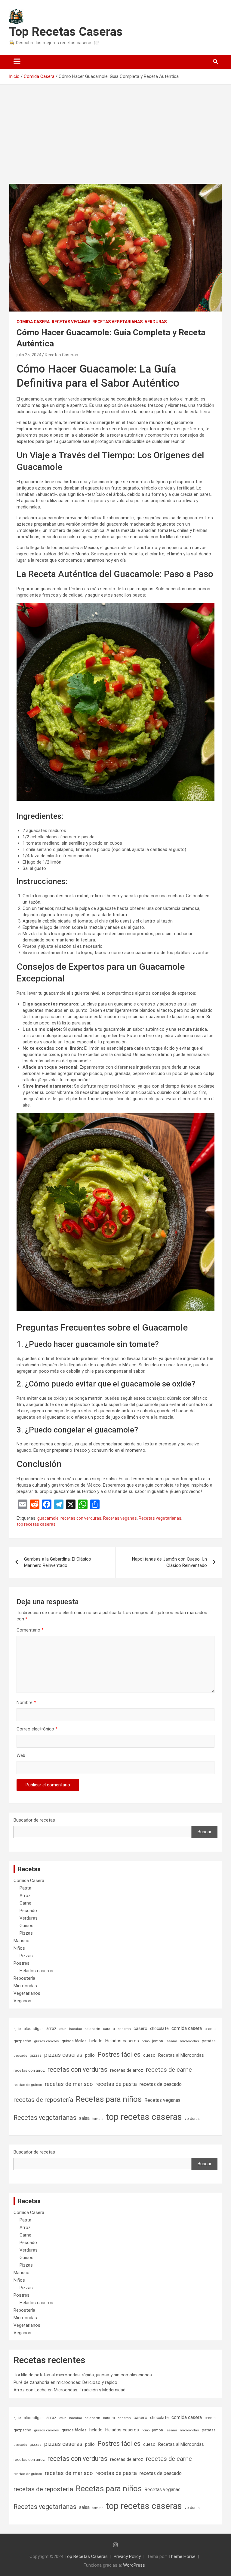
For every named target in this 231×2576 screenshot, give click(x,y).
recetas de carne (169, 2070)
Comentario (30, 1630)
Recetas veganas (71, 322)
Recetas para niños (109, 2099)
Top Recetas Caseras (66, 32)
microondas (189, 2041)
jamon (158, 2041)
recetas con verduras (81, 1518)
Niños (19, 1948)
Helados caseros (36, 1971)
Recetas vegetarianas (117, 322)
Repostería (24, 1978)
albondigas (34, 2029)
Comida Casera (33, 322)
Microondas (25, 1986)
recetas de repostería (43, 2100)
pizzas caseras (63, 2055)
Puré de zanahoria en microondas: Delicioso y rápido (65, 2382)
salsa (84, 2118)
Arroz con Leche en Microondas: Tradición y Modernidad (69, 2390)
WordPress (134, 2565)
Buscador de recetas (34, 1820)
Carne (25, 1903)
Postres (22, 1963)
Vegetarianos (27, 1993)
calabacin (92, 2029)
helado (96, 2041)
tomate (98, 2119)
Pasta (25, 1888)
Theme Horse (182, 2556)
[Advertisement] (115, 130)
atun (63, 2029)
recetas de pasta (116, 2084)
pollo (90, 2055)
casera (109, 2029)
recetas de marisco (69, 2084)
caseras (124, 2029)
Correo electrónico (37, 1729)
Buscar (205, 1832)
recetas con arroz (29, 2070)
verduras (192, 2119)
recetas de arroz (127, 2070)
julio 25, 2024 (29, 355)
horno (146, 2041)
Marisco (22, 1941)
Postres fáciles (119, 2054)
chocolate (159, 2028)
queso (149, 2055)
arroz (51, 2028)
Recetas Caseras (62, 355)
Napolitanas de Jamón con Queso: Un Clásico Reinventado (169, 1562)
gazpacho (22, 2041)
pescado (20, 2056)
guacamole (48, 1518)
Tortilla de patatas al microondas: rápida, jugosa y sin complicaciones (83, 2375)
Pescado (28, 1911)
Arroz (25, 1896)
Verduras (156, 322)
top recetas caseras (36, 1524)
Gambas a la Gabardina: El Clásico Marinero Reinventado (58, 1562)
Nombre (26, 1702)
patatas (209, 2041)
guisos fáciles (74, 2041)
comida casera (187, 2028)
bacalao (75, 2029)
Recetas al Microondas (181, 2055)
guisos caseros (46, 2041)
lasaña (171, 2041)
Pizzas (26, 1933)
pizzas (36, 2055)
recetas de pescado (161, 2084)
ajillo (17, 2029)
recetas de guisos (28, 2085)
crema (210, 2029)
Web (21, 1755)
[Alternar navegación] (17, 62)
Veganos (22, 2001)
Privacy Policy (127, 2556)
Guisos (26, 1926)
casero (140, 2028)
